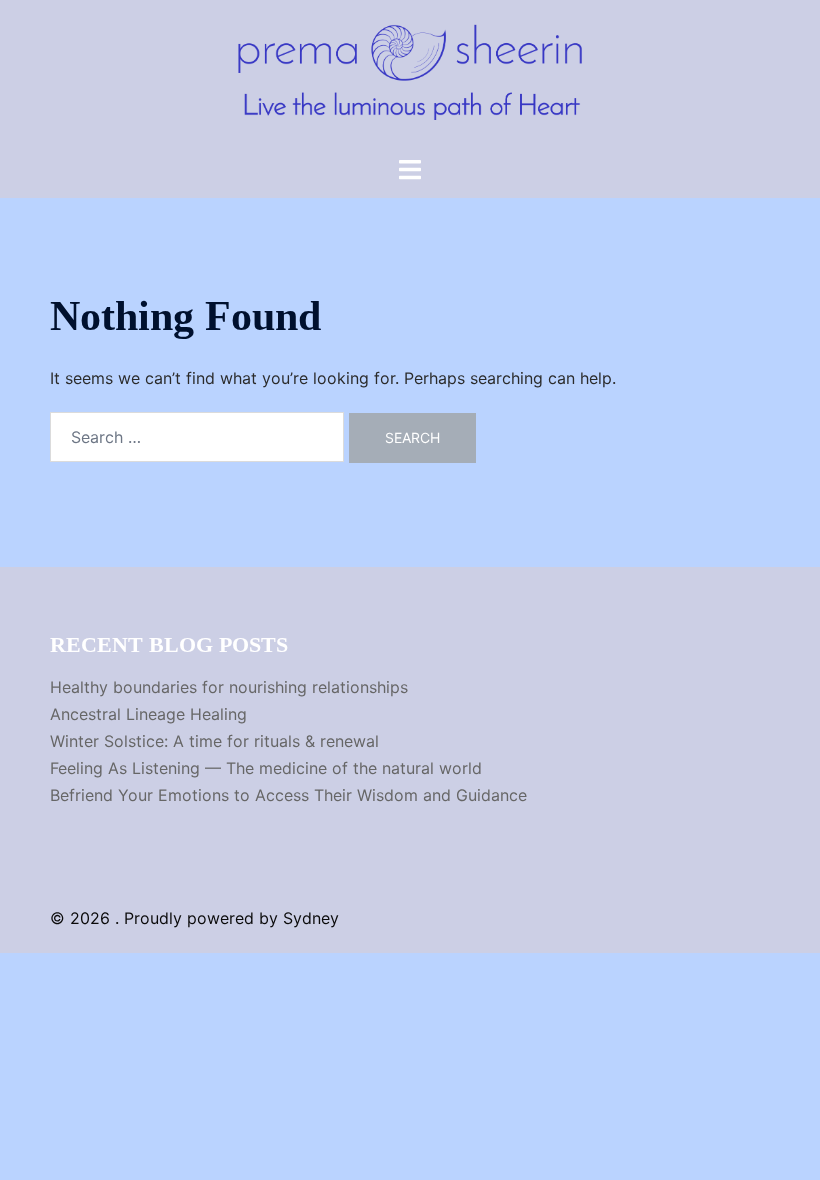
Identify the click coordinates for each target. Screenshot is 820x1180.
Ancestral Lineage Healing (148, 714)
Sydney (311, 918)
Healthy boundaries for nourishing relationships (229, 687)
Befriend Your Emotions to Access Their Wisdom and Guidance (288, 795)
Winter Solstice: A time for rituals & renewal (214, 741)
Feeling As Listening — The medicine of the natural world (266, 768)
